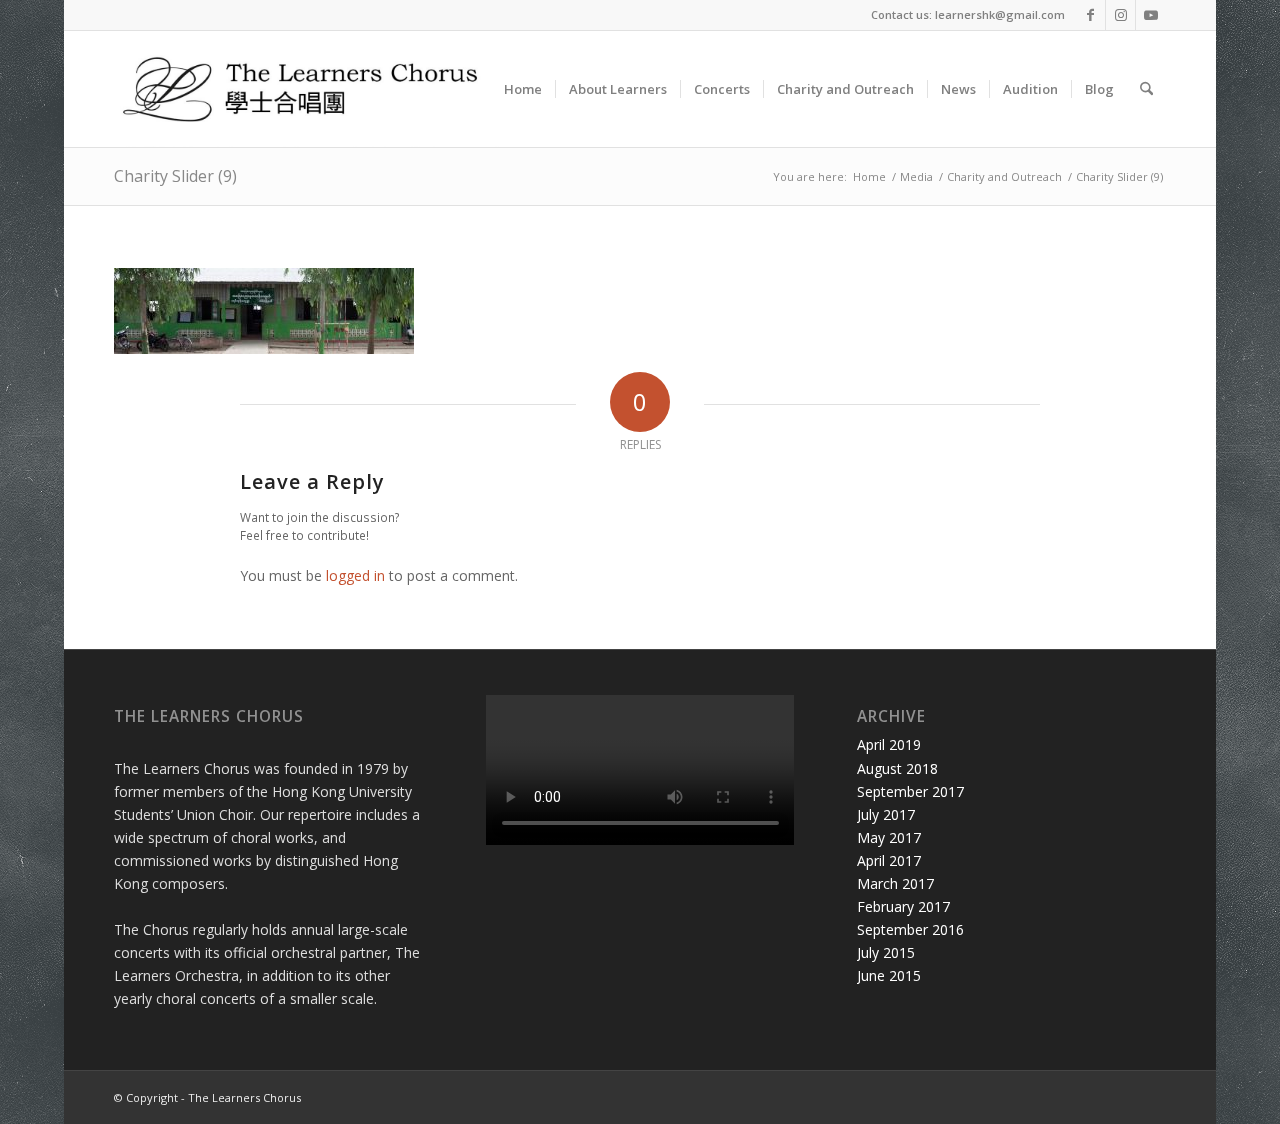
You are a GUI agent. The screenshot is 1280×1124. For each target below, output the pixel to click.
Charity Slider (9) (175, 176)
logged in (355, 575)
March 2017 (895, 883)
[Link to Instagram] (1120, 15)
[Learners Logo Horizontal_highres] (309, 89)
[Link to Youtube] (1151, 15)
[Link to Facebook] (1090, 15)
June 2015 (889, 975)
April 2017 (889, 860)
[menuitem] (523, 89)
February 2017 (903, 906)
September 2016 (910, 929)
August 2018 (897, 768)
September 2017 (910, 791)
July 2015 (886, 952)
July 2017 (886, 814)
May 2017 (889, 837)
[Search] (1146, 89)
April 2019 (889, 744)
